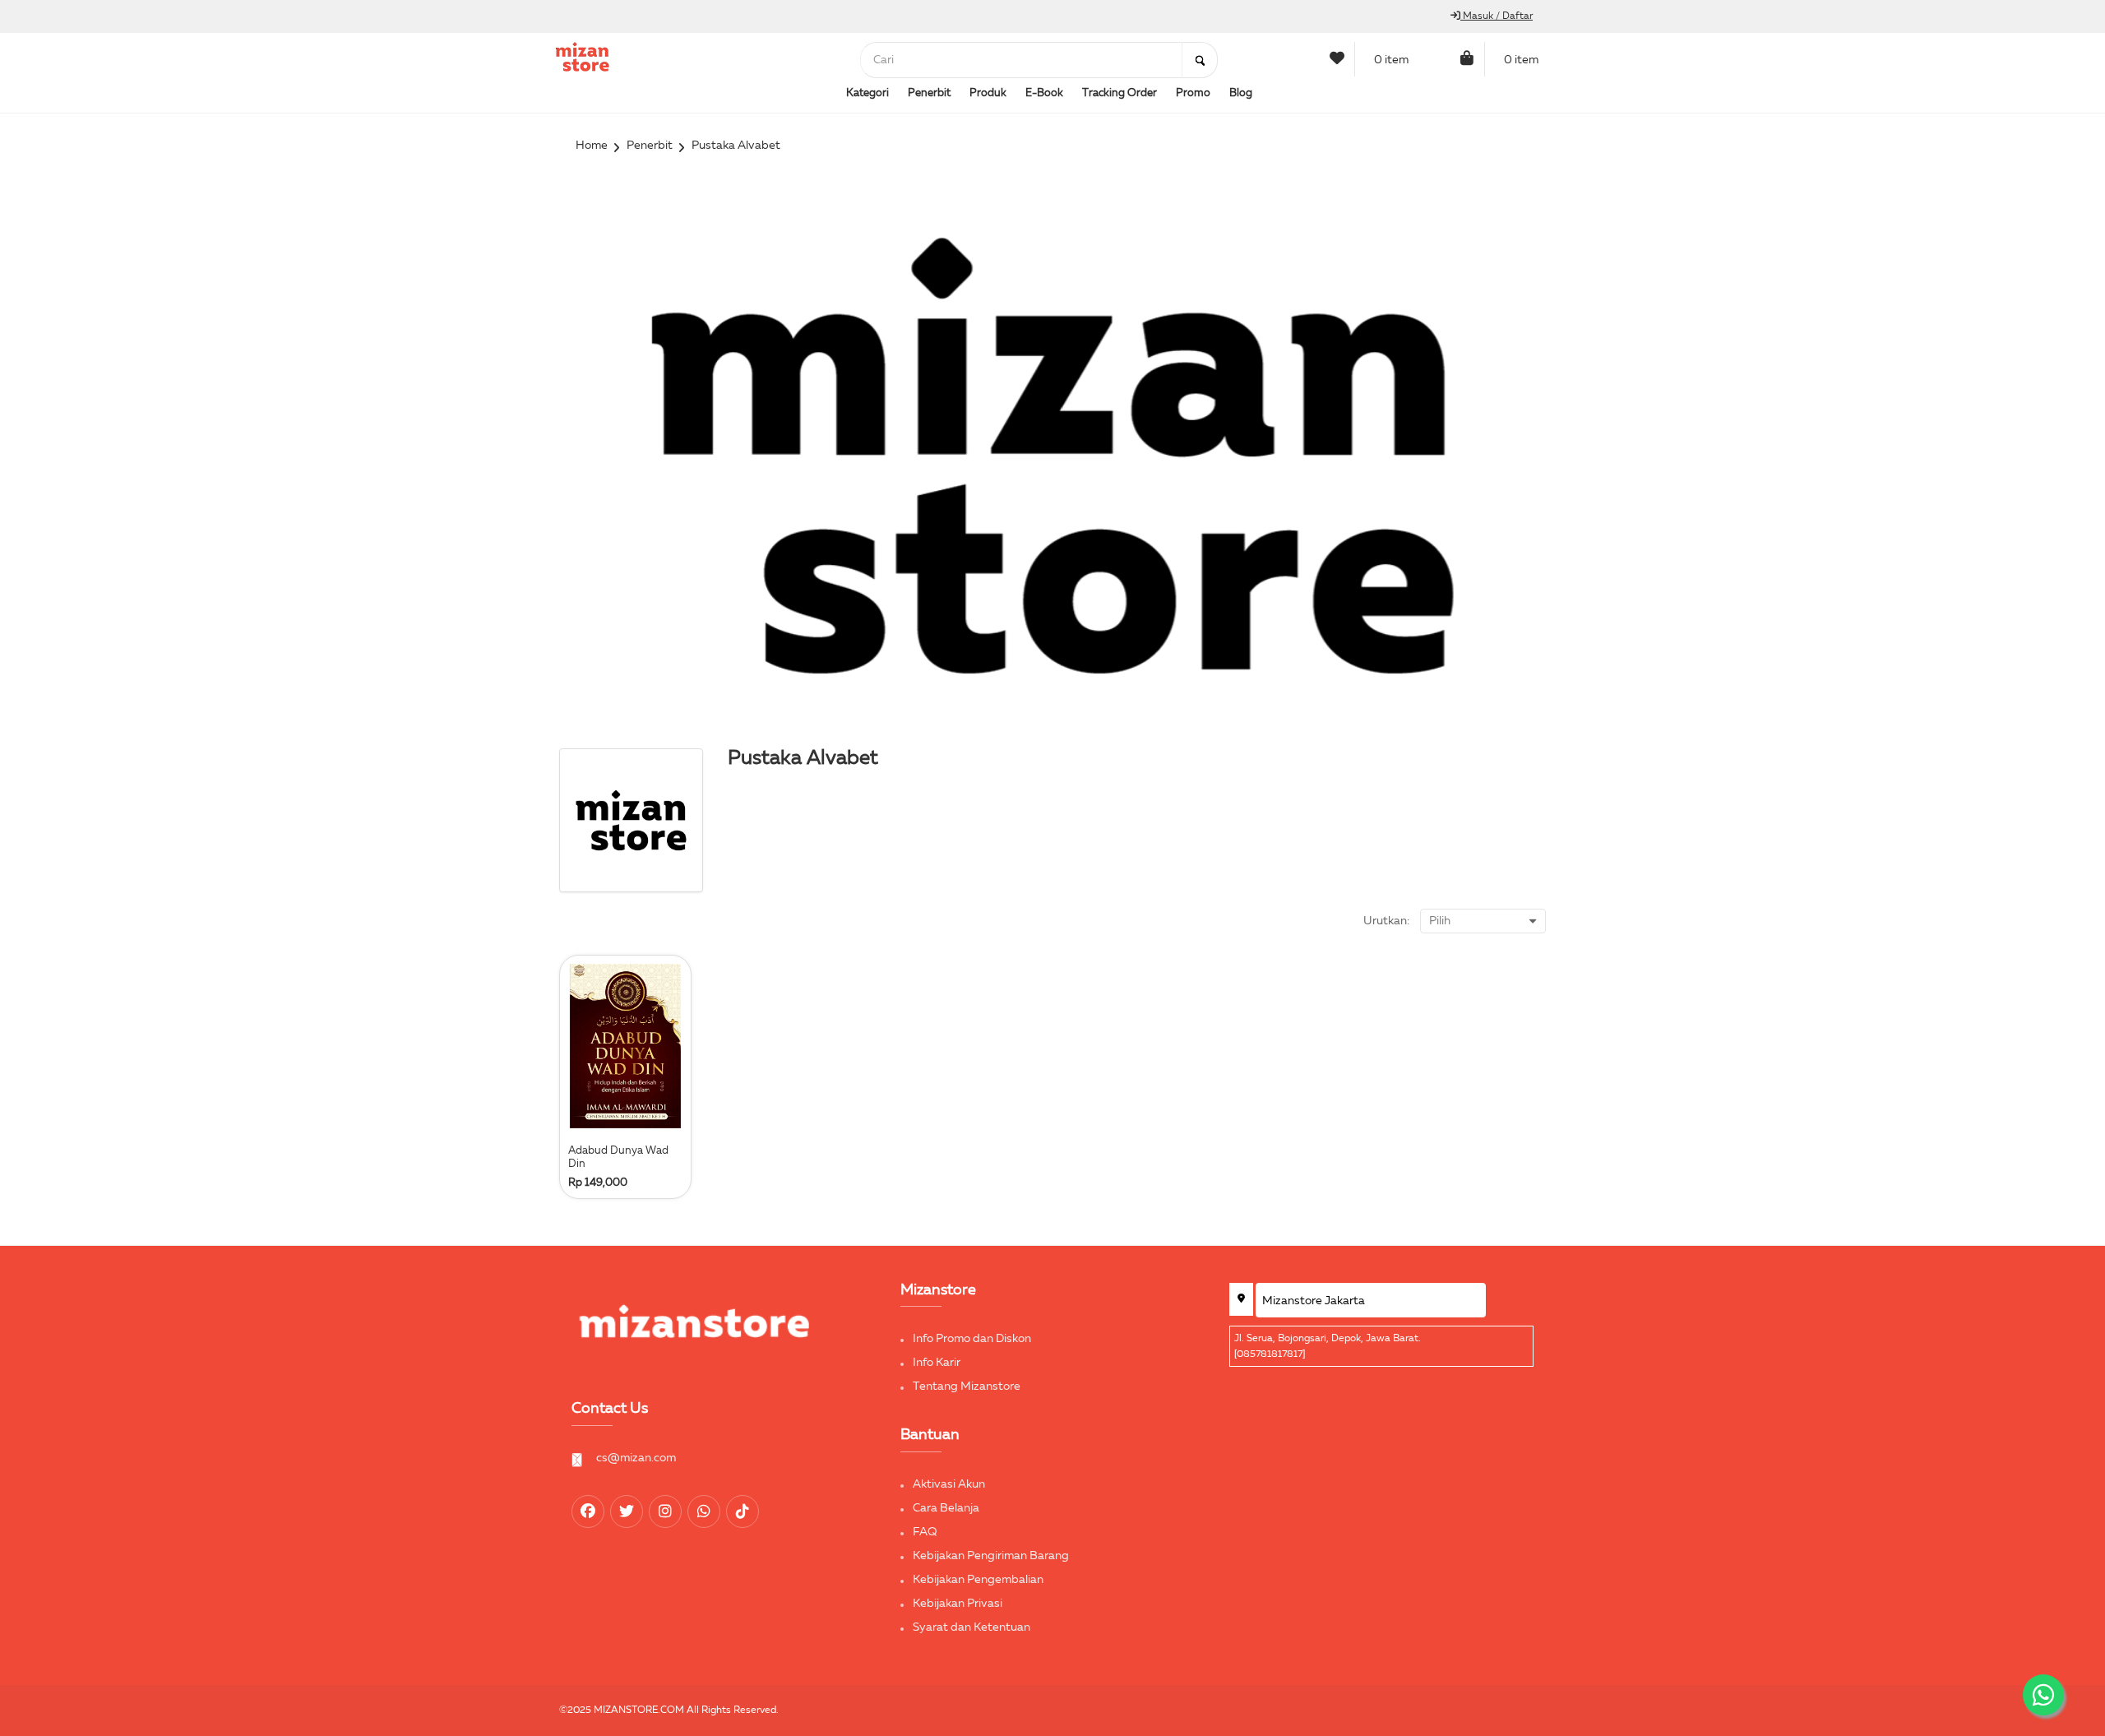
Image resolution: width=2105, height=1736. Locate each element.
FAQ (925, 1532)
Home (592, 146)
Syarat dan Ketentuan (972, 1627)
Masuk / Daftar (1497, 16)
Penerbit (650, 146)
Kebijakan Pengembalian (978, 1580)
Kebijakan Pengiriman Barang (991, 1556)
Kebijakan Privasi (958, 1604)
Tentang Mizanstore (967, 1386)
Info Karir (937, 1363)
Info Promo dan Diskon (972, 1339)
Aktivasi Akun (949, 1484)
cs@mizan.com (636, 1458)
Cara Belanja (946, 1508)
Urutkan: (1386, 921)
